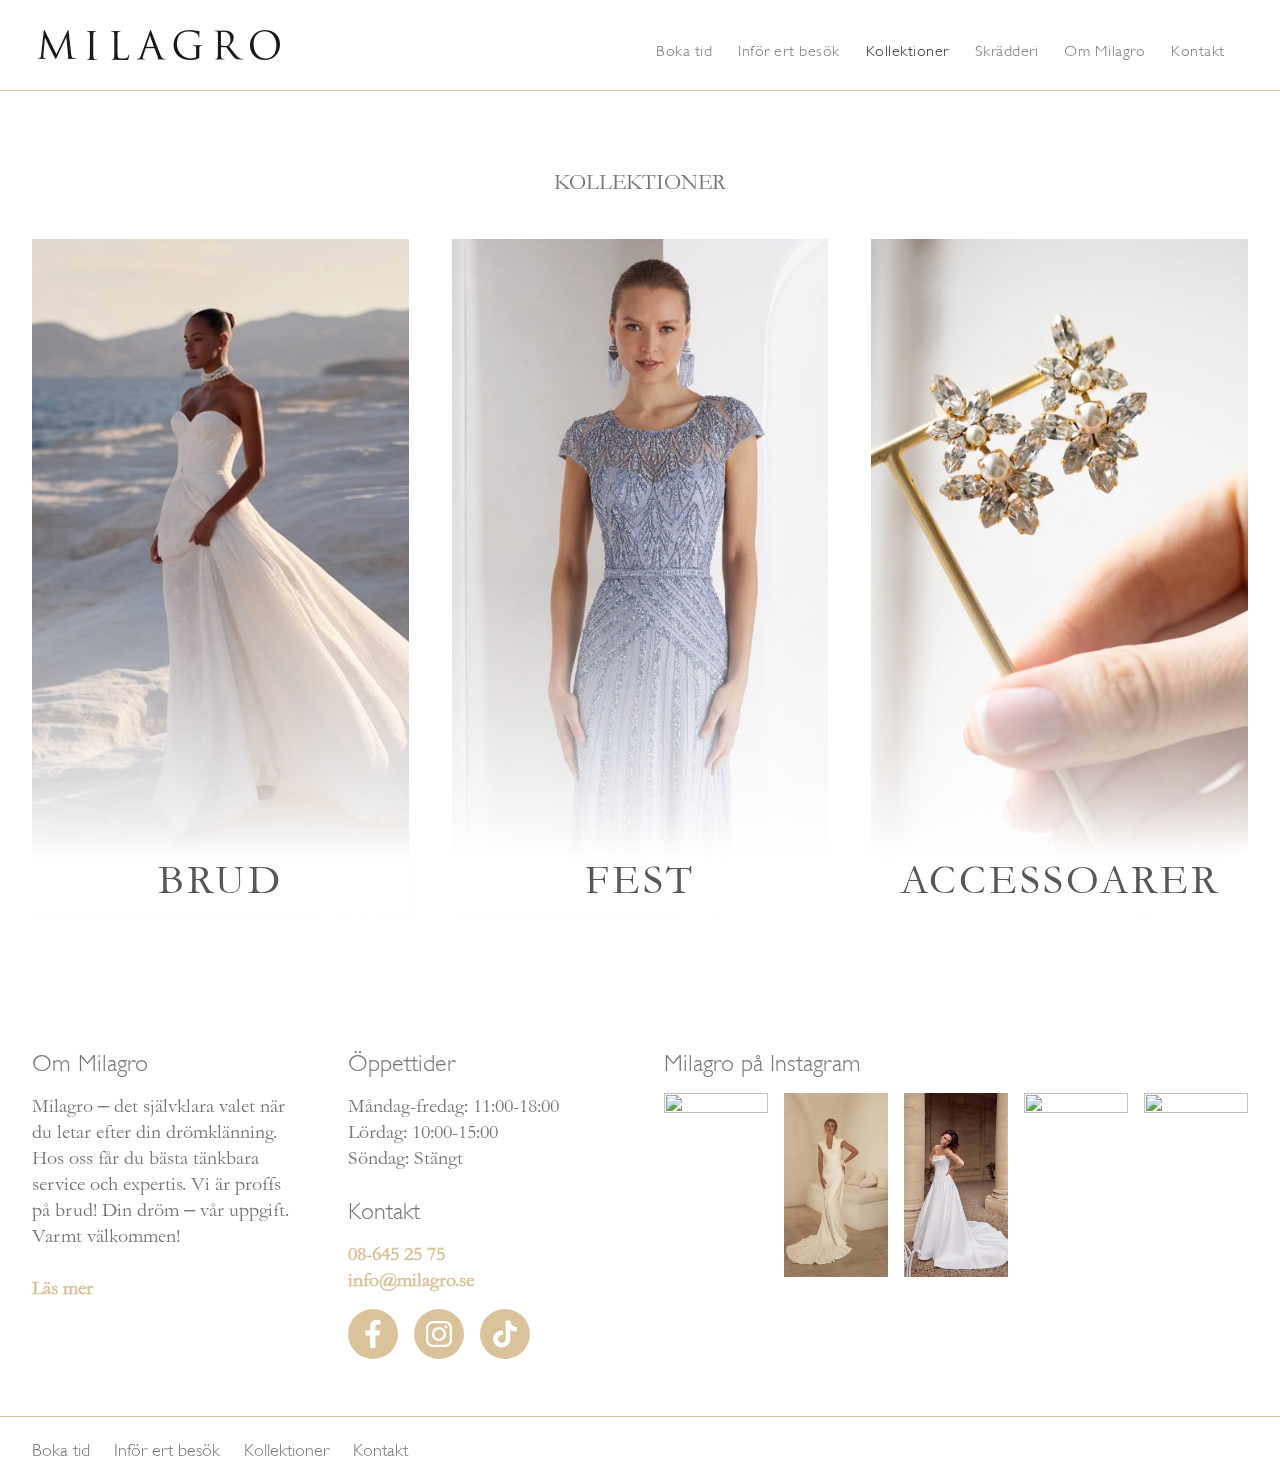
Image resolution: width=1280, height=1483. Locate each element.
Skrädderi (1007, 51)
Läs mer (62, 1288)
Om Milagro (1104, 51)
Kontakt (1198, 51)
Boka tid (684, 51)
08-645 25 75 (396, 1254)
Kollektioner (907, 51)
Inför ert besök (789, 51)
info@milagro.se (411, 1280)
